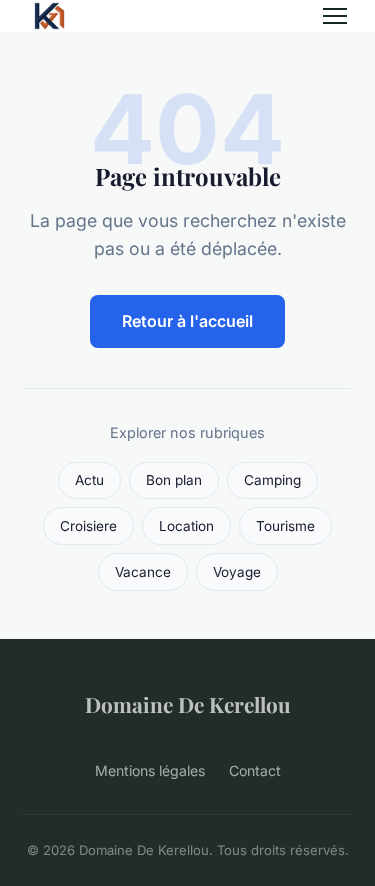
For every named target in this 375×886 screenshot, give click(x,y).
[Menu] (335, 16)
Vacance (143, 572)
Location (186, 526)
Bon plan (174, 480)
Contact (255, 770)
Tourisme (285, 526)
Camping (272, 480)
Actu (89, 480)
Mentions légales (150, 770)
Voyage (237, 572)
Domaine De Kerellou (188, 704)
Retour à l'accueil (187, 321)
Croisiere (88, 526)
